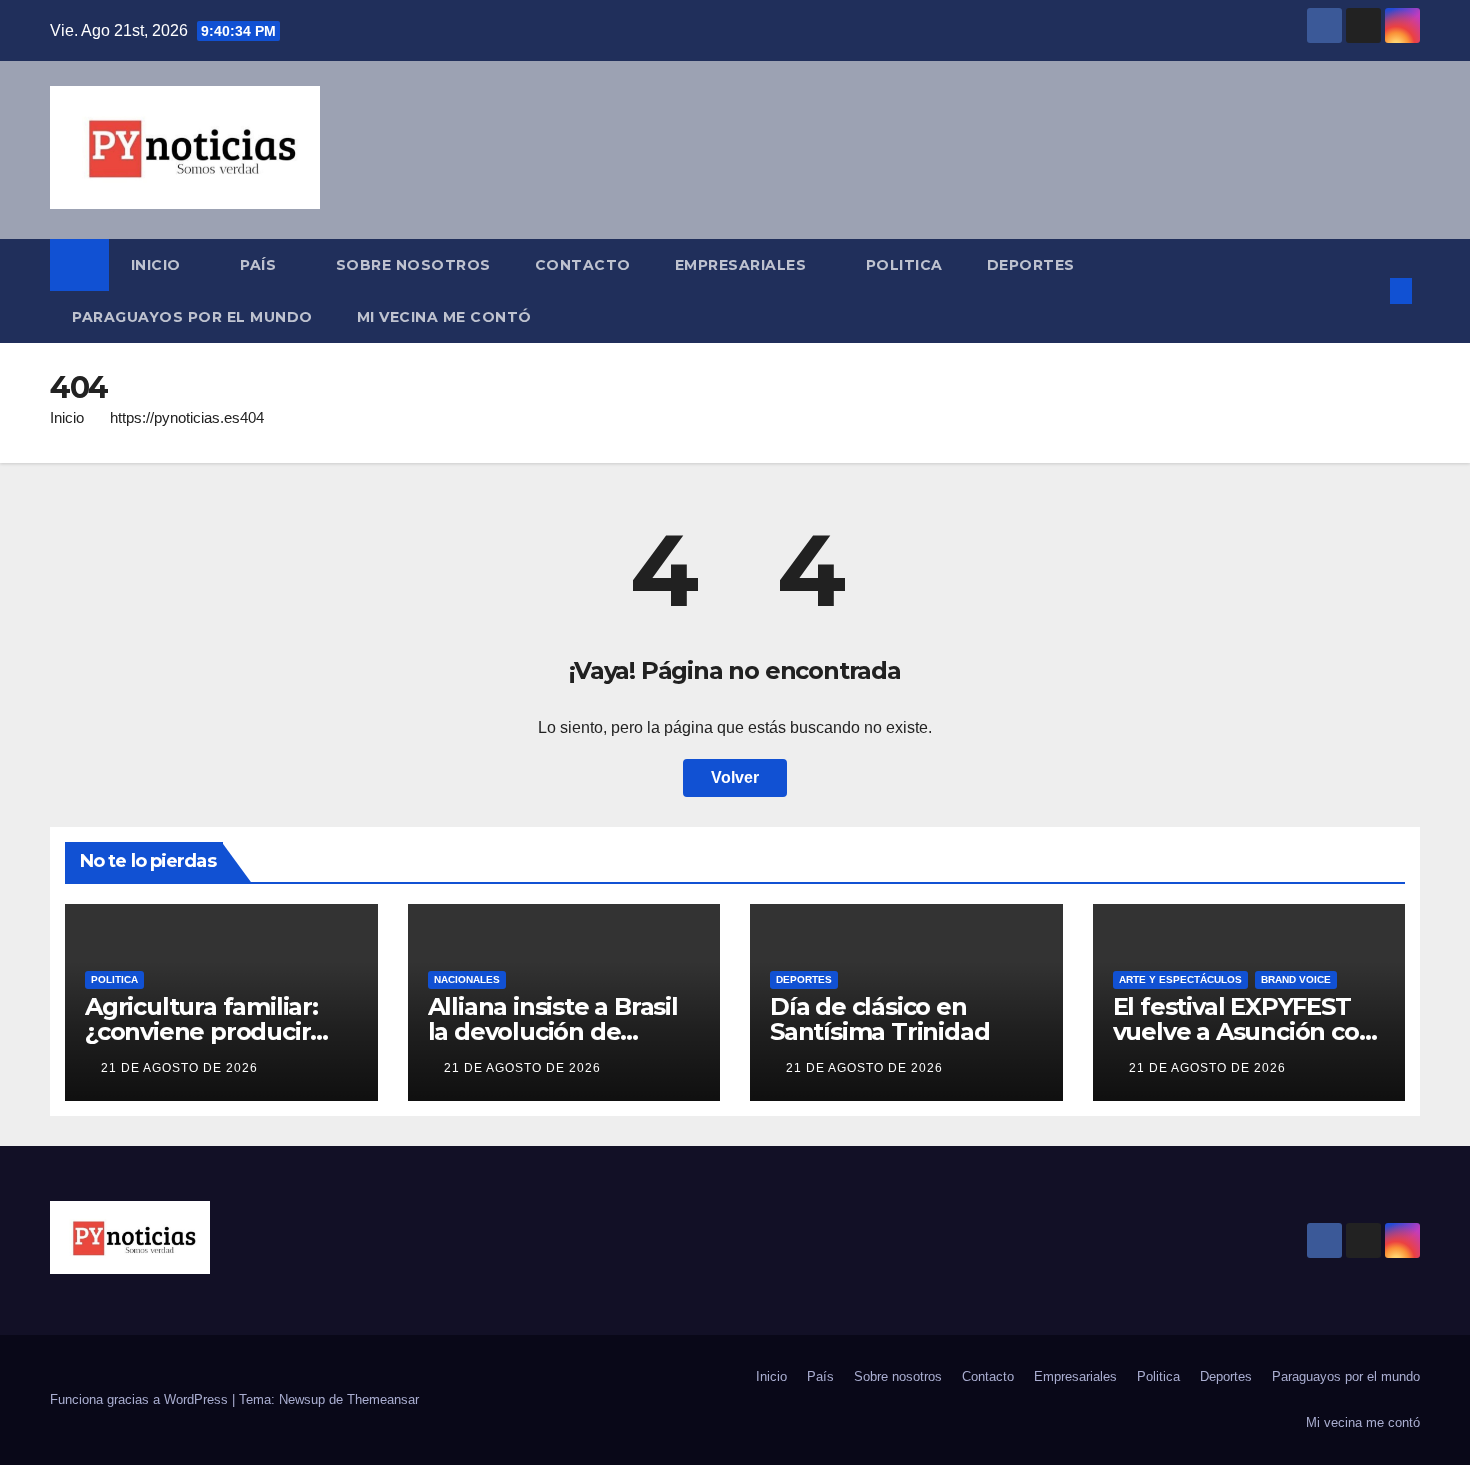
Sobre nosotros (413, 265)
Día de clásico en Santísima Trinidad (879, 1019)
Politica (904, 265)
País (260, 265)
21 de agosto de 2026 (179, 1068)
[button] (1368, 290)
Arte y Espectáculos (1180, 979)
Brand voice (1296, 979)
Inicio (158, 265)
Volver (735, 777)
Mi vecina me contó (444, 317)
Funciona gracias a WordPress (141, 1399)
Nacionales (467, 979)
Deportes (1031, 265)
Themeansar (383, 1399)
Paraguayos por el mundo (192, 317)
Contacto (583, 265)
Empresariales (743, 265)
